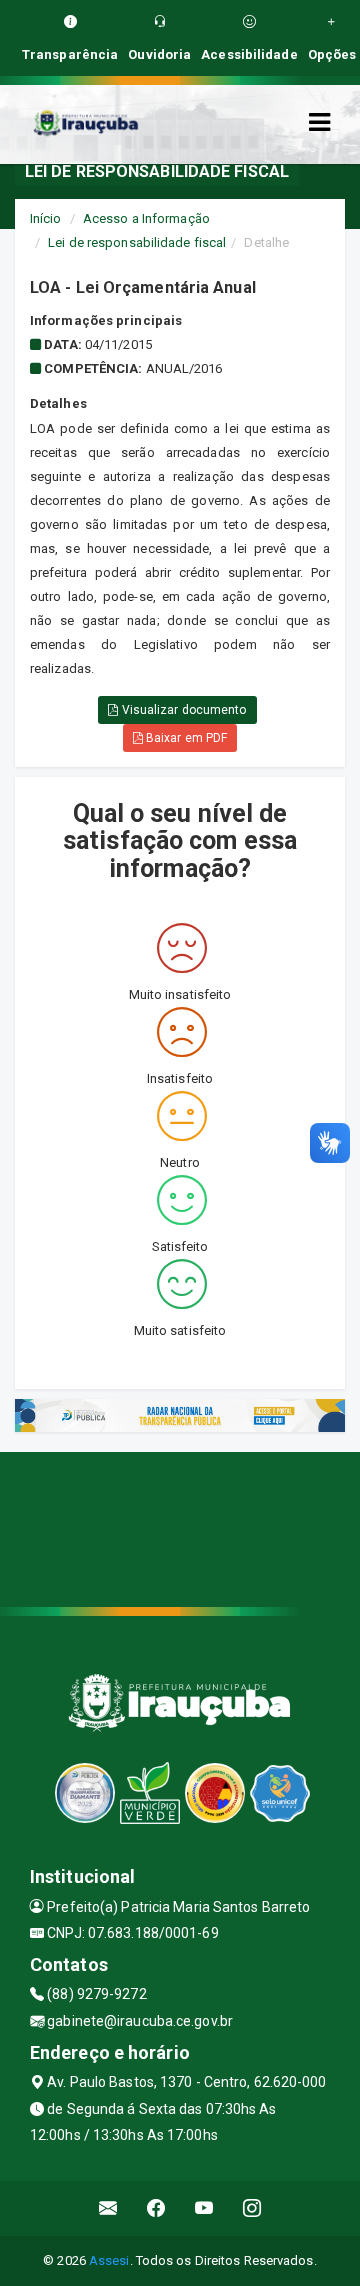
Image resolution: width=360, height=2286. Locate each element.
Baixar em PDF (185, 738)
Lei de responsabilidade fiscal (137, 242)
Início (46, 218)
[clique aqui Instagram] (252, 2208)
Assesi (109, 2260)
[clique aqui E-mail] (108, 2208)
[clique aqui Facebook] (156, 2208)
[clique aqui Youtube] (204, 2208)
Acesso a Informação (146, 218)
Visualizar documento (183, 710)
